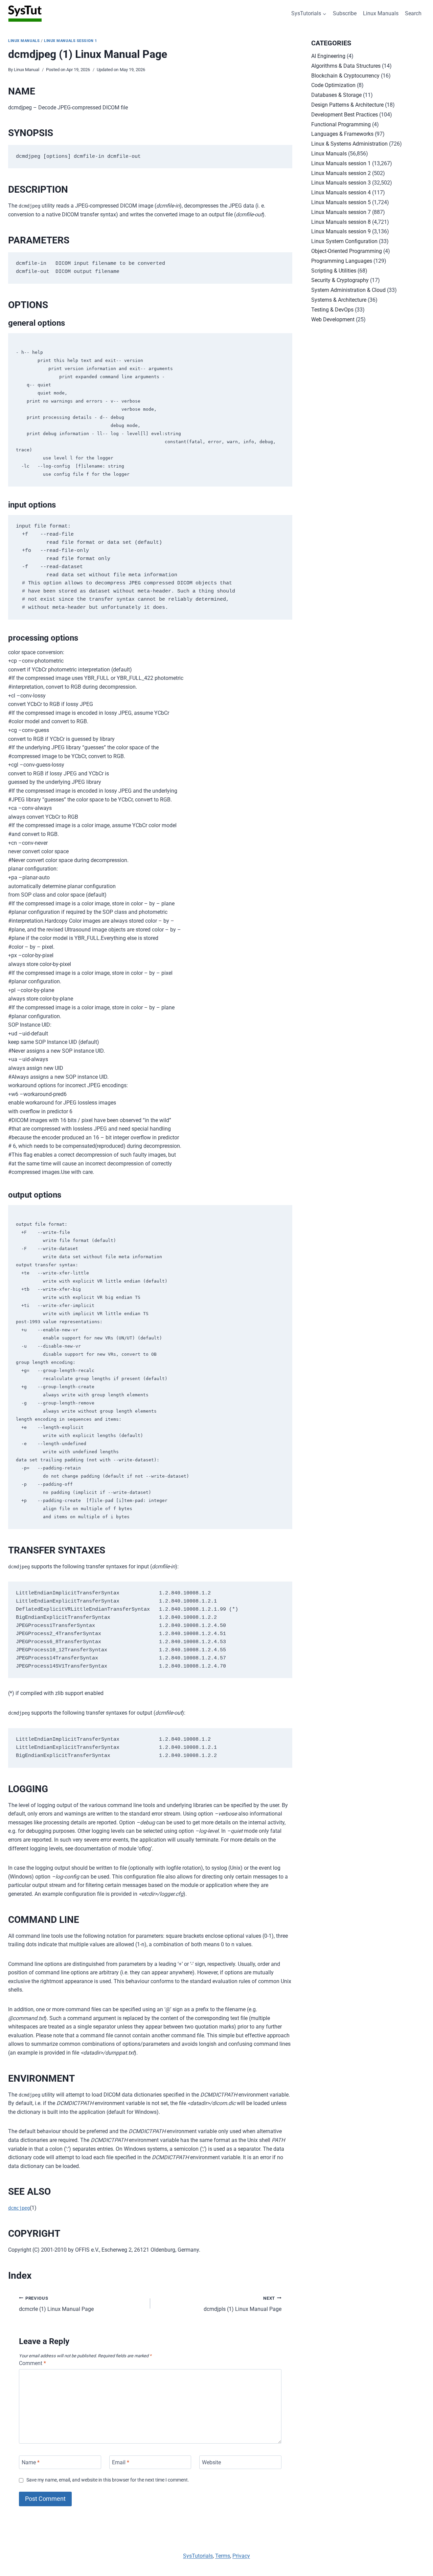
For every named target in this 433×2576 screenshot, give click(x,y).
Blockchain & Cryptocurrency (345, 76)
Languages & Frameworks (342, 134)
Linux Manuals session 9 (341, 231)
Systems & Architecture (339, 300)
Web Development (333, 319)
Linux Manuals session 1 (71, 41)
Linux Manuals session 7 (341, 212)
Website (211, 2462)
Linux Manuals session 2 (341, 173)
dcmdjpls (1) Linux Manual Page (243, 2304)
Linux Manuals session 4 (341, 192)
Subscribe (345, 13)
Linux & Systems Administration (349, 144)
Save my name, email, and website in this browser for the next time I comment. (108, 2480)
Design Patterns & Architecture (347, 105)
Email (121, 2462)
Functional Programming (341, 124)
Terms (223, 2556)
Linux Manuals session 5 (341, 202)
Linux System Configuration (344, 241)
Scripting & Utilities (334, 271)
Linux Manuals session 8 (341, 222)
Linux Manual (27, 70)
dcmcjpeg (19, 2208)
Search (413, 13)
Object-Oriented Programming (347, 251)
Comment (32, 2363)
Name (31, 2462)
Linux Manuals (381, 13)
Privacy (241, 2556)
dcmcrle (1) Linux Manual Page (56, 2304)
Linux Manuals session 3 (341, 183)
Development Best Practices (345, 115)
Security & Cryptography (340, 280)
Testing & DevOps (332, 310)
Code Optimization (333, 85)
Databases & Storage (336, 95)
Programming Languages (342, 261)
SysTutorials (198, 2556)
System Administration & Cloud (348, 290)
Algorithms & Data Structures (346, 66)
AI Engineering (328, 56)
